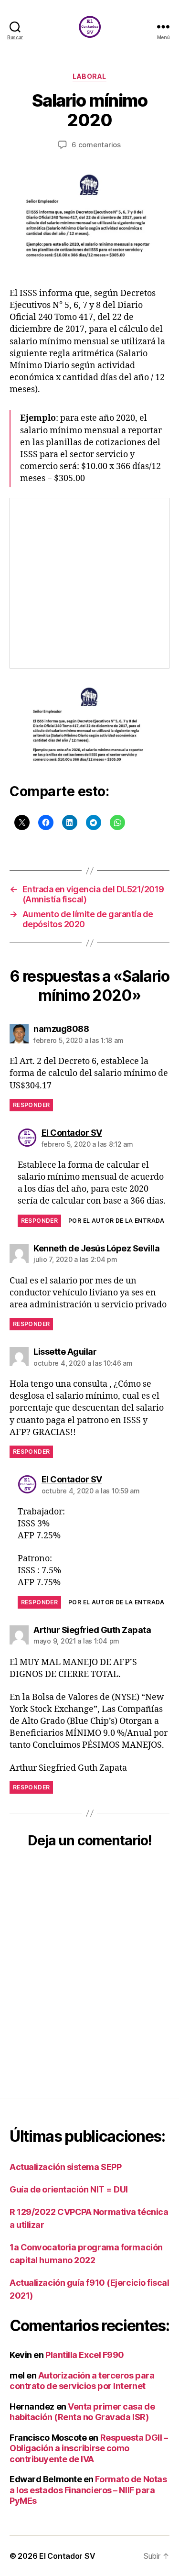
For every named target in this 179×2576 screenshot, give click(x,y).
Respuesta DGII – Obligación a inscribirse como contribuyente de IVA (89, 2448)
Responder (31, 1105)
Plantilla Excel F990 (85, 2355)
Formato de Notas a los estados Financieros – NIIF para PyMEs (88, 2490)
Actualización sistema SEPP (65, 2167)
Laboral (89, 76)
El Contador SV (67, 2556)
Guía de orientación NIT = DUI (69, 2189)
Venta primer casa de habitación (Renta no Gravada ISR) (82, 2412)
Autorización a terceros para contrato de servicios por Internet (82, 2381)
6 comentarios (96, 145)
